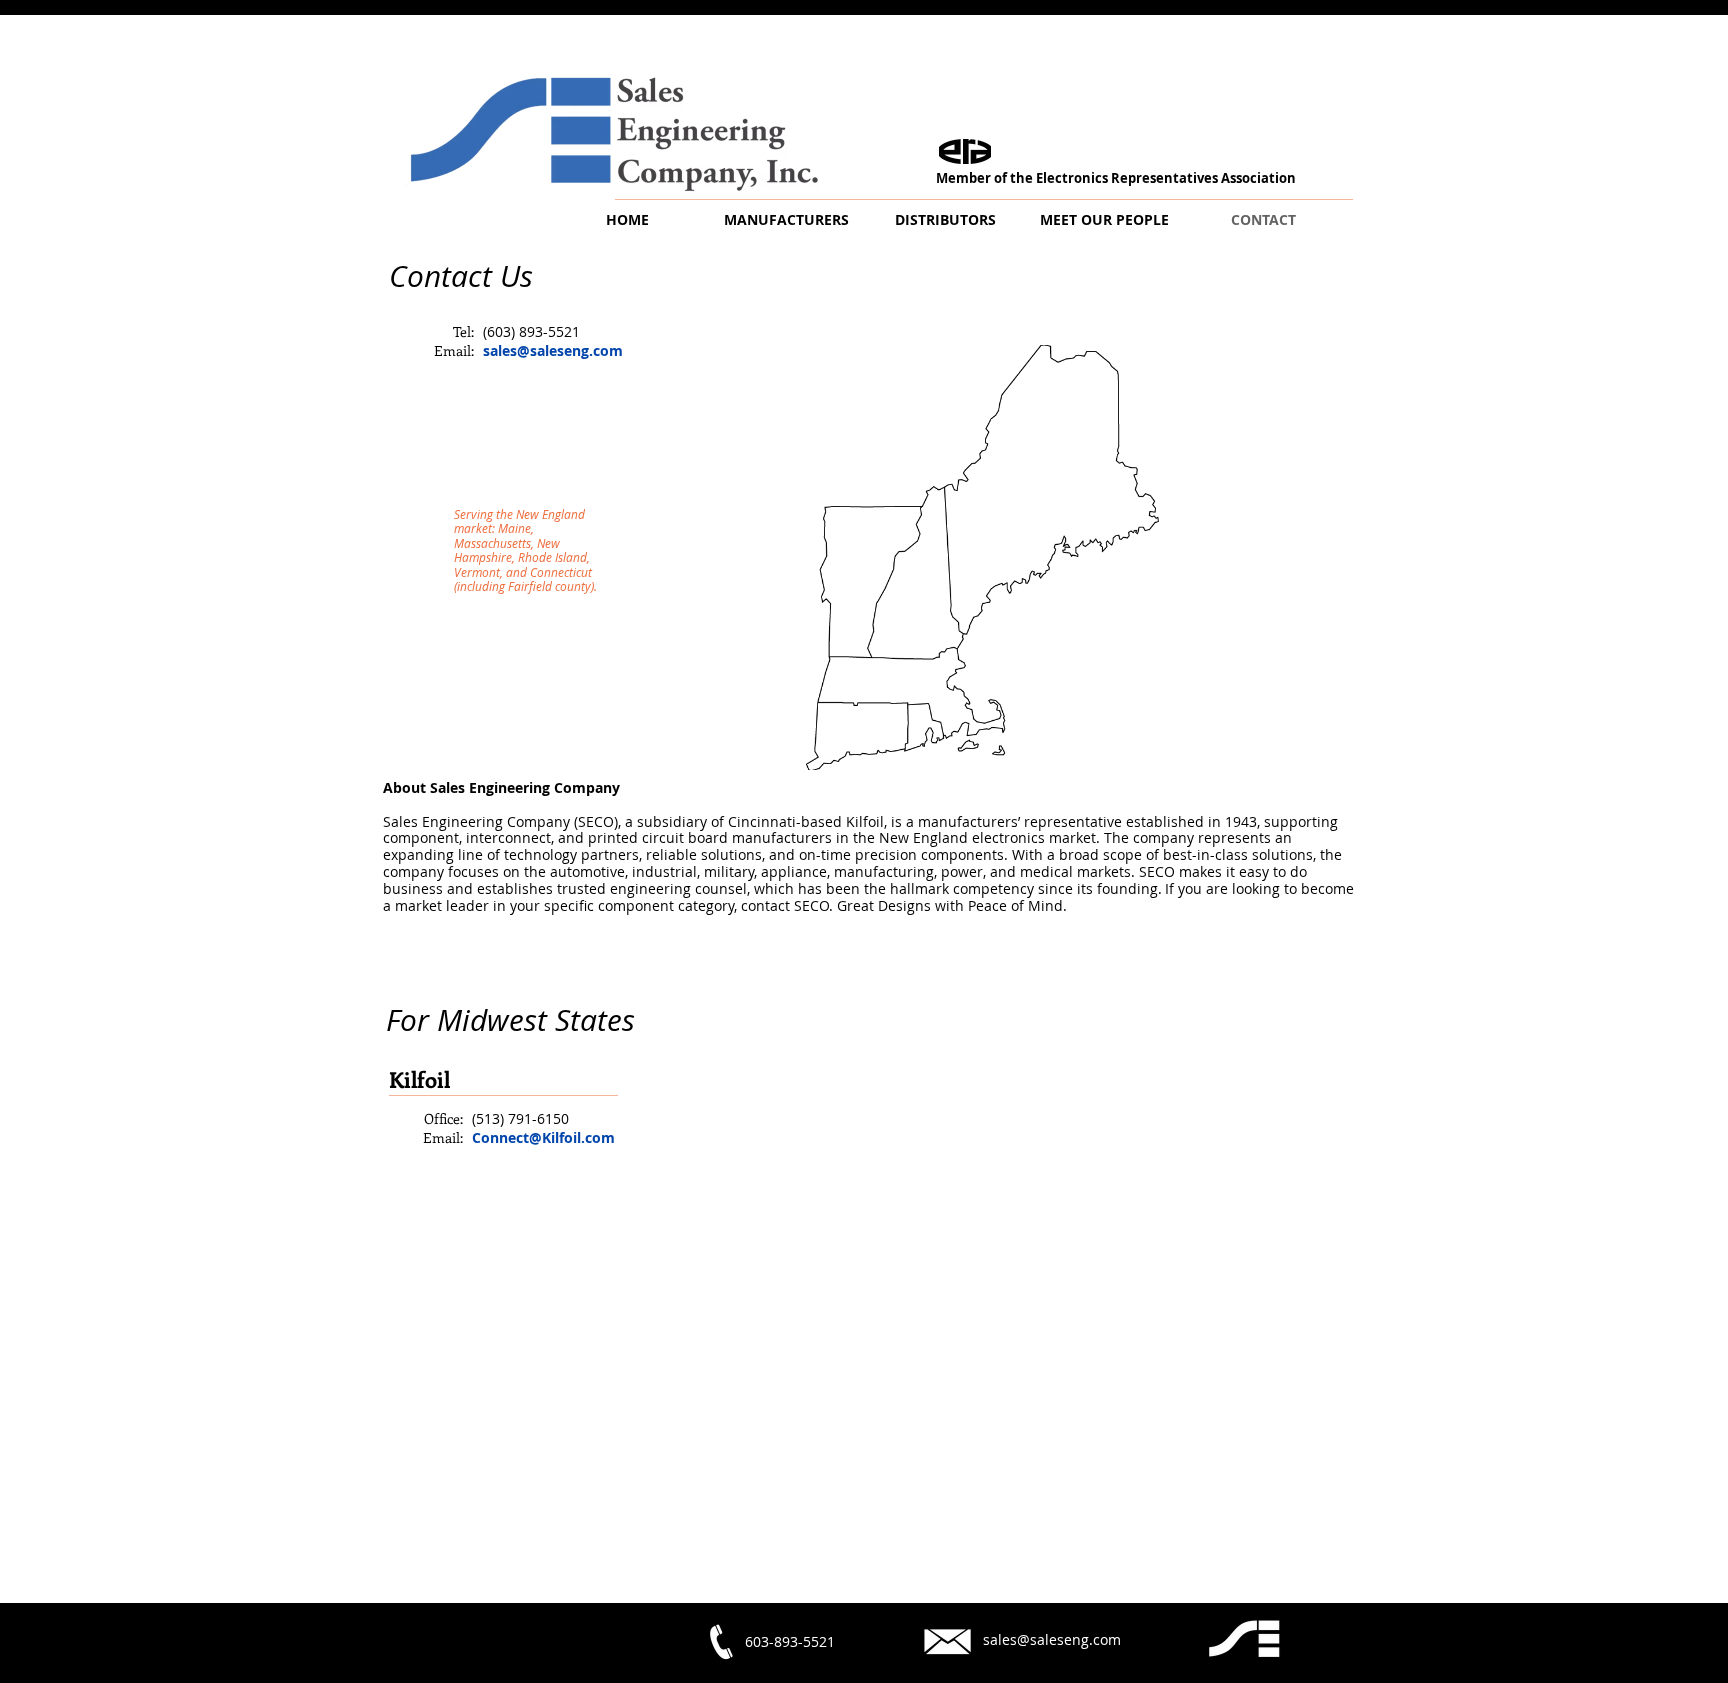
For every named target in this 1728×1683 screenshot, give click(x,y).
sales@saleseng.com (553, 350)
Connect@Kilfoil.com (543, 1137)
